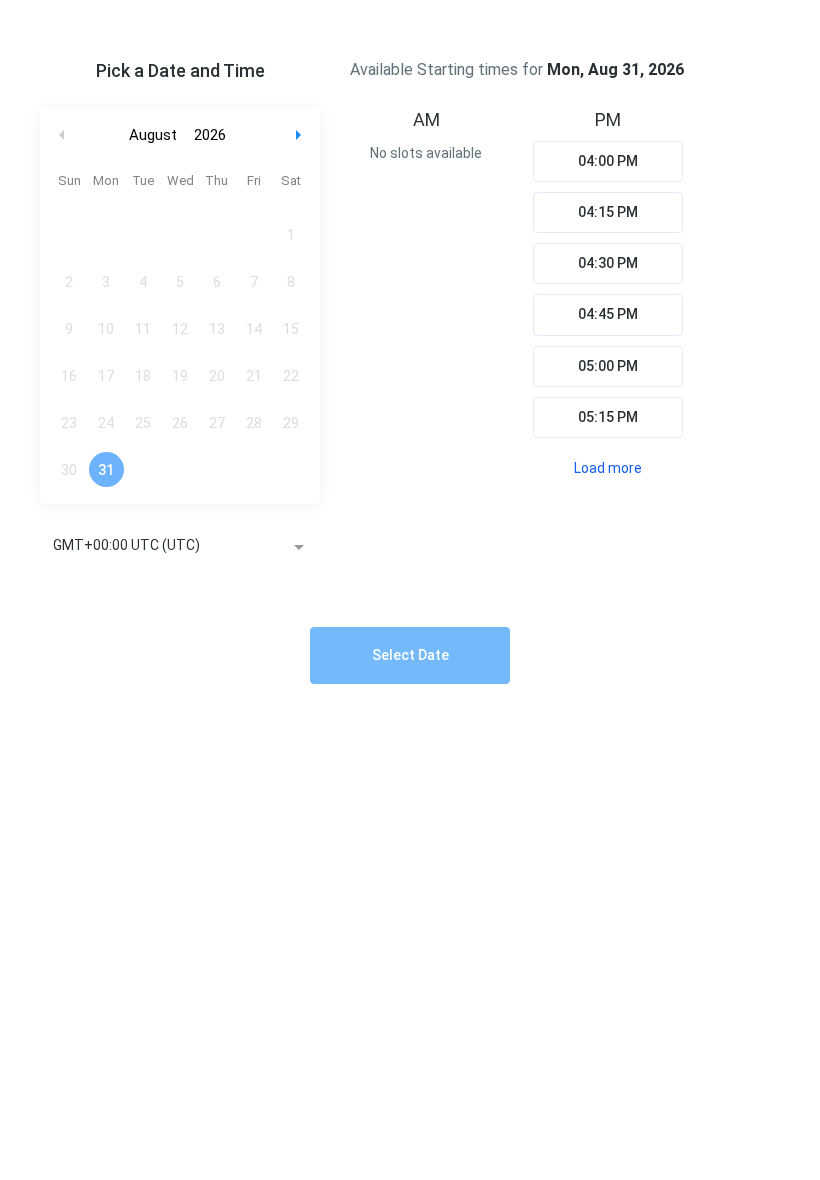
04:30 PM (608, 263)
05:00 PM (608, 366)
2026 (210, 135)
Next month (301, 135)
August (153, 135)
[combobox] (180, 547)
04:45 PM (608, 314)
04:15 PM (608, 212)
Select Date (410, 655)
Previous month (62, 135)
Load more (608, 468)
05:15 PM (608, 417)
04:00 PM (608, 161)
